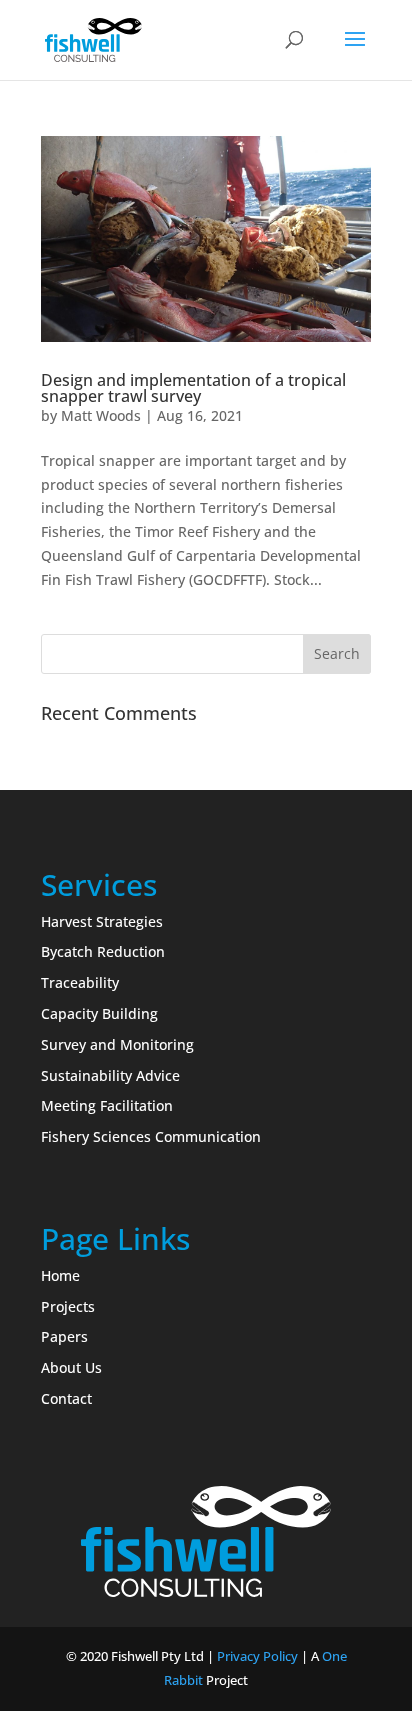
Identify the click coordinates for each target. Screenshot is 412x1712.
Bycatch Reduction (103, 951)
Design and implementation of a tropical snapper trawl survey (193, 388)
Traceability (80, 982)
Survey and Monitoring (117, 1044)
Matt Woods (101, 415)
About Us (71, 1367)
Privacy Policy (257, 1656)
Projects (68, 1306)
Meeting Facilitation (107, 1105)
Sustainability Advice (110, 1075)
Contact (66, 1398)
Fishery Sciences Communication (151, 1136)
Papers (64, 1336)
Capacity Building (99, 1013)
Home (60, 1275)
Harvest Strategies (102, 921)
